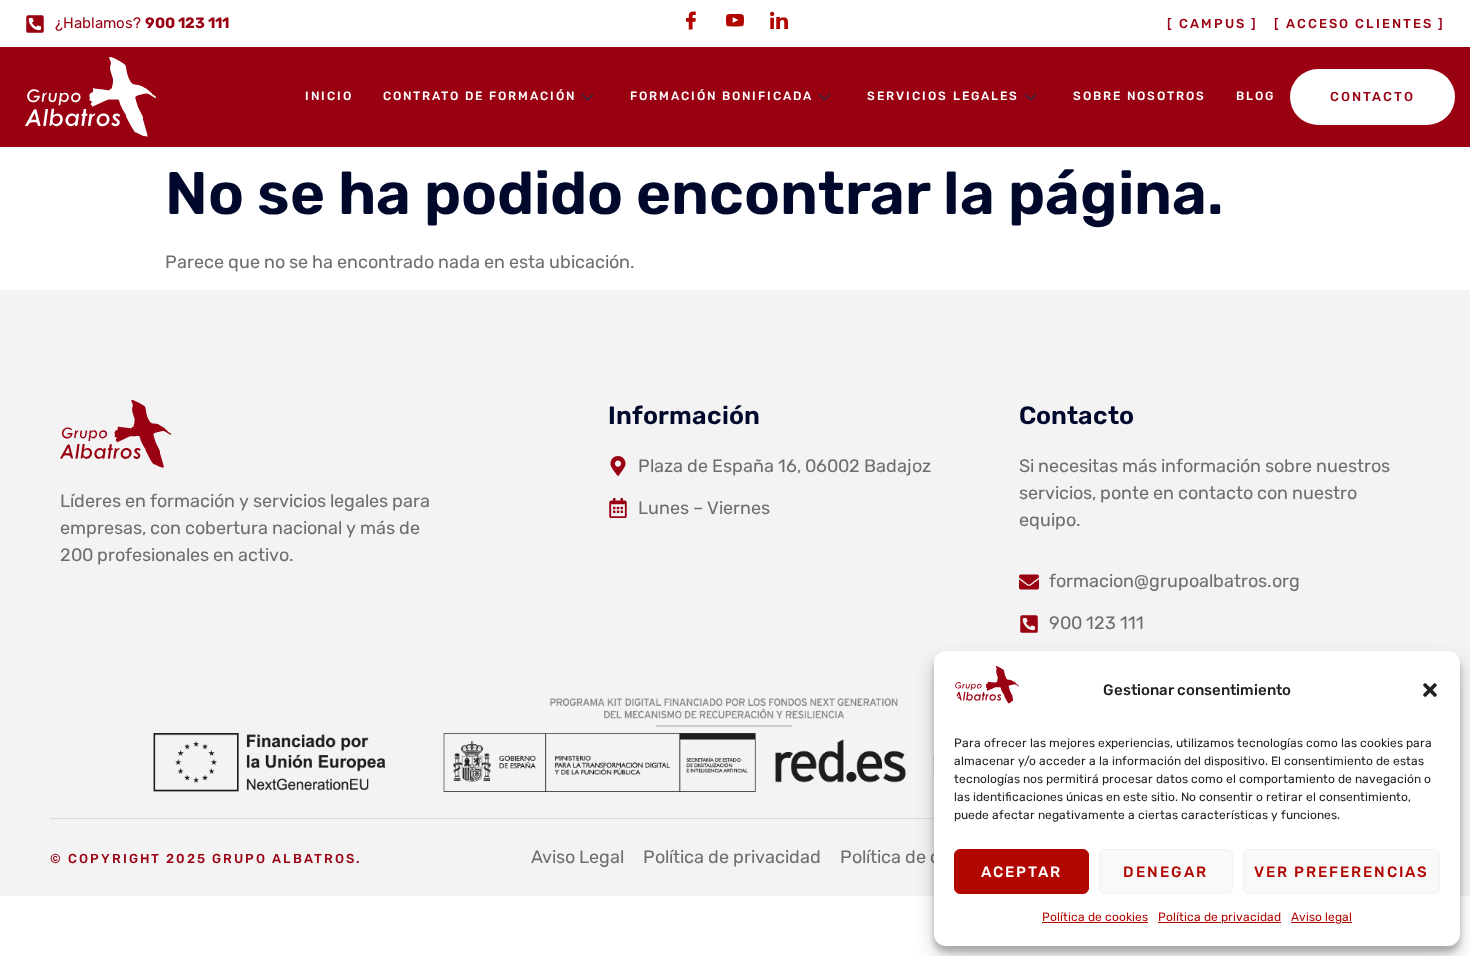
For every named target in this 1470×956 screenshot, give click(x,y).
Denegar (1165, 872)
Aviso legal (1321, 917)
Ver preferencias (1341, 872)
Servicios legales (943, 96)
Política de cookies (1095, 917)
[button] (1430, 690)
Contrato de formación (479, 96)
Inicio (329, 96)
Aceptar (1021, 872)
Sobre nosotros (1139, 96)
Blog (1255, 96)
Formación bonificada (721, 96)
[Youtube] (735, 20)
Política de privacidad (1219, 917)
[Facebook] (691, 20)
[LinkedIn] (779, 20)
